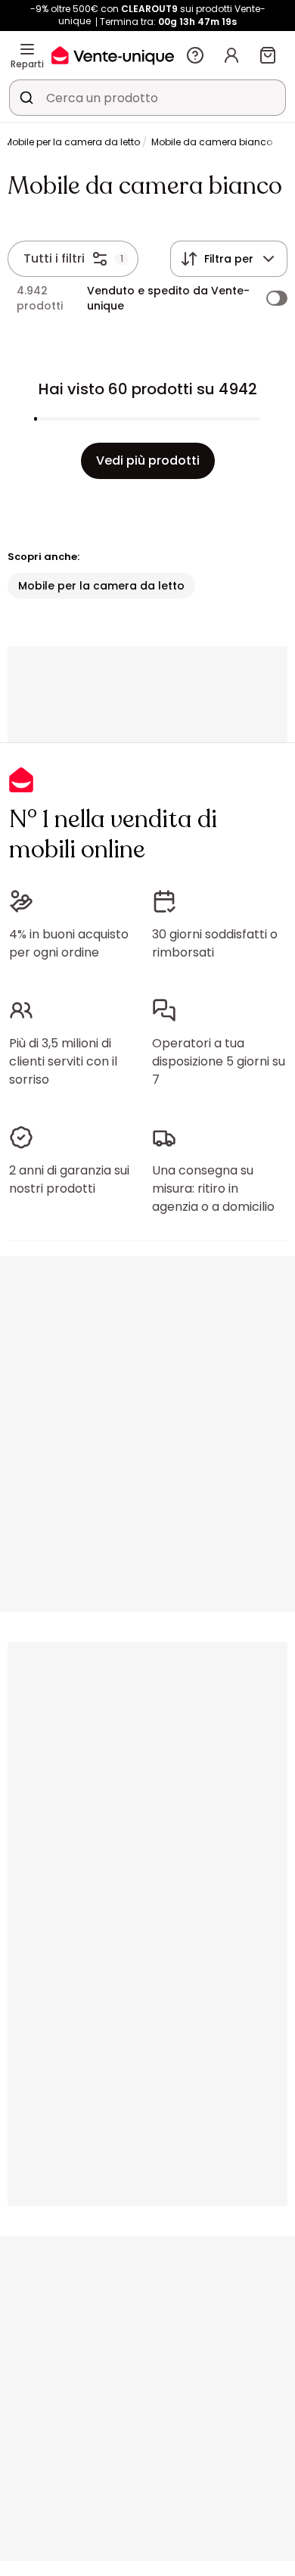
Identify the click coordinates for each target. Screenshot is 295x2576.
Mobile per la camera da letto (72, 142)
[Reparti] (27, 49)
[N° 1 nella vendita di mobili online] (113, 55)
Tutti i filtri (54, 258)
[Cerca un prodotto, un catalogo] (26, 98)
